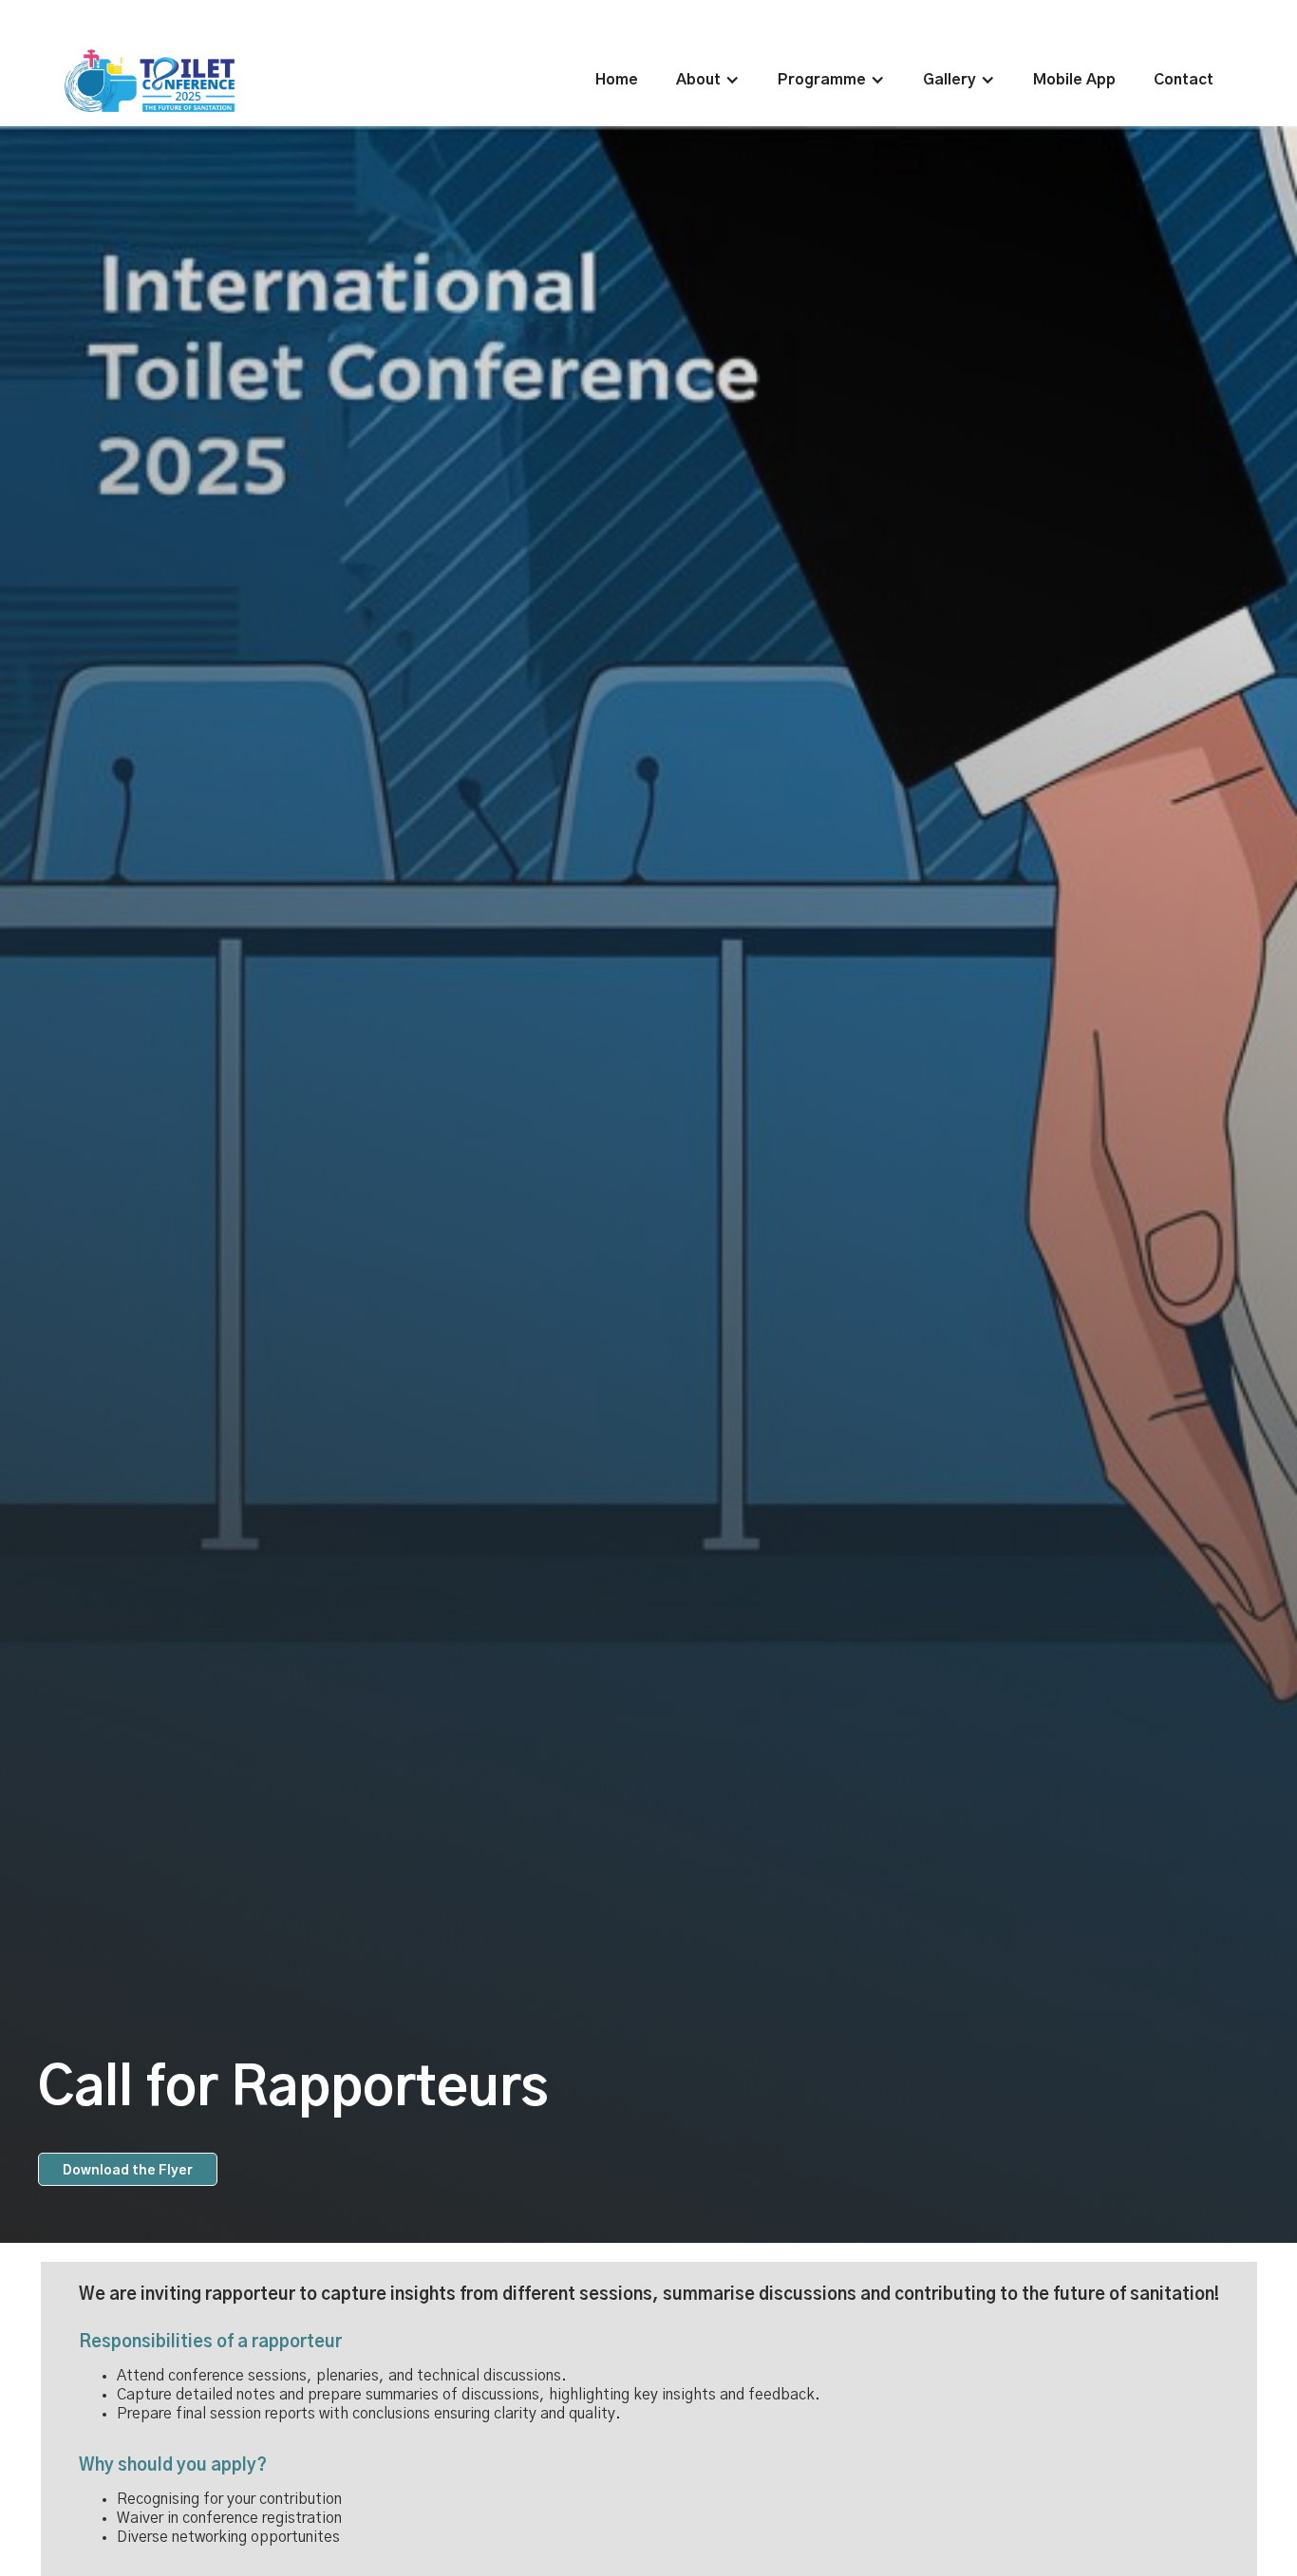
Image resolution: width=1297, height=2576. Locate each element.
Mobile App (1074, 80)
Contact (1184, 80)
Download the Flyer (128, 2171)
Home (617, 80)
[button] (708, 80)
